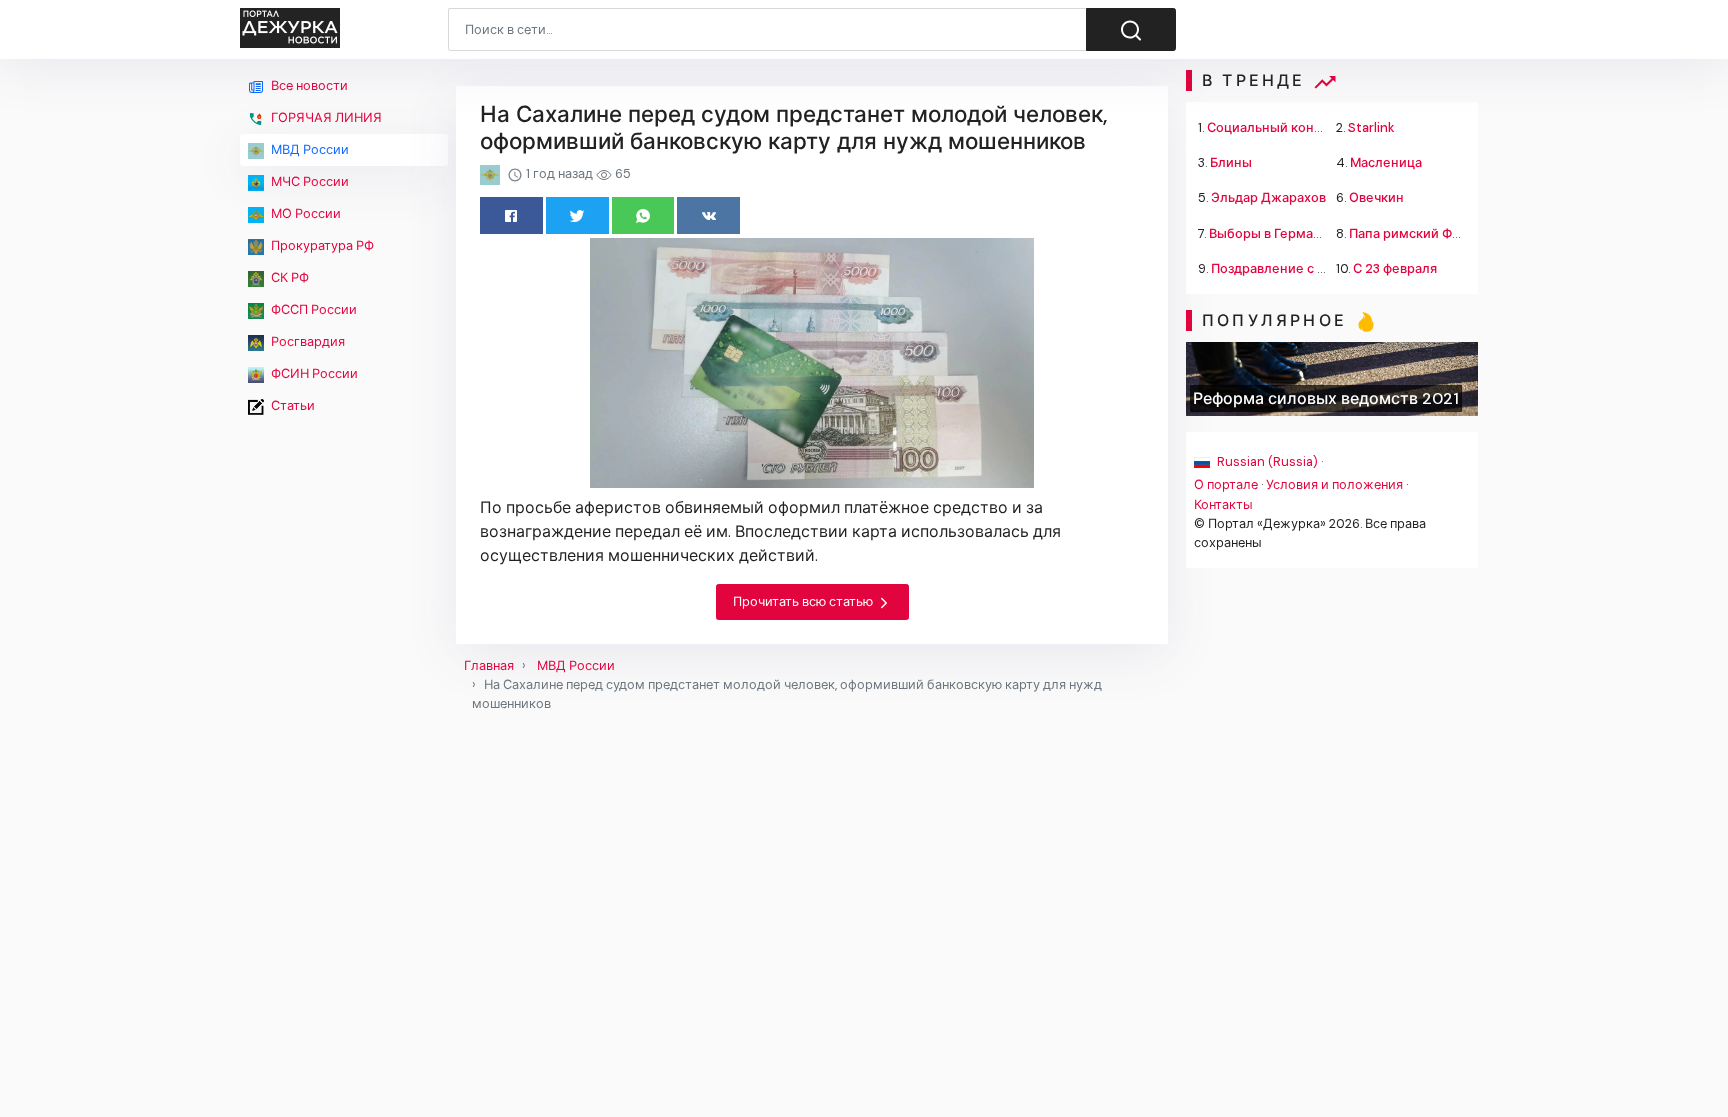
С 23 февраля (1395, 268)
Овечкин (1376, 197)
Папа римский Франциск (1427, 233)
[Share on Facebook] (511, 215)
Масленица (1386, 162)
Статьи (291, 405)
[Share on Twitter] (577, 215)
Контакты (1223, 504)
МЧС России (308, 181)
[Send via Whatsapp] (643, 215)
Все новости (308, 85)
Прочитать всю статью (804, 601)
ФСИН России (313, 373)
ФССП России (312, 309)
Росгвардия (306, 341)
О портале (1226, 484)
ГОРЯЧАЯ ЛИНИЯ (325, 117)
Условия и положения (1334, 484)
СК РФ (288, 277)
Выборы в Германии (1273, 233)
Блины (1231, 162)
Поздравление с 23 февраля (1300, 268)
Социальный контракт (1278, 127)
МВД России (308, 149)
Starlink (1371, 127)
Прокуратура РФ (321, 245)
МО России (304, 213)
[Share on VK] (708, 215)
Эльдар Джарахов (1268, 197)
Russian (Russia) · (1268, 461)
